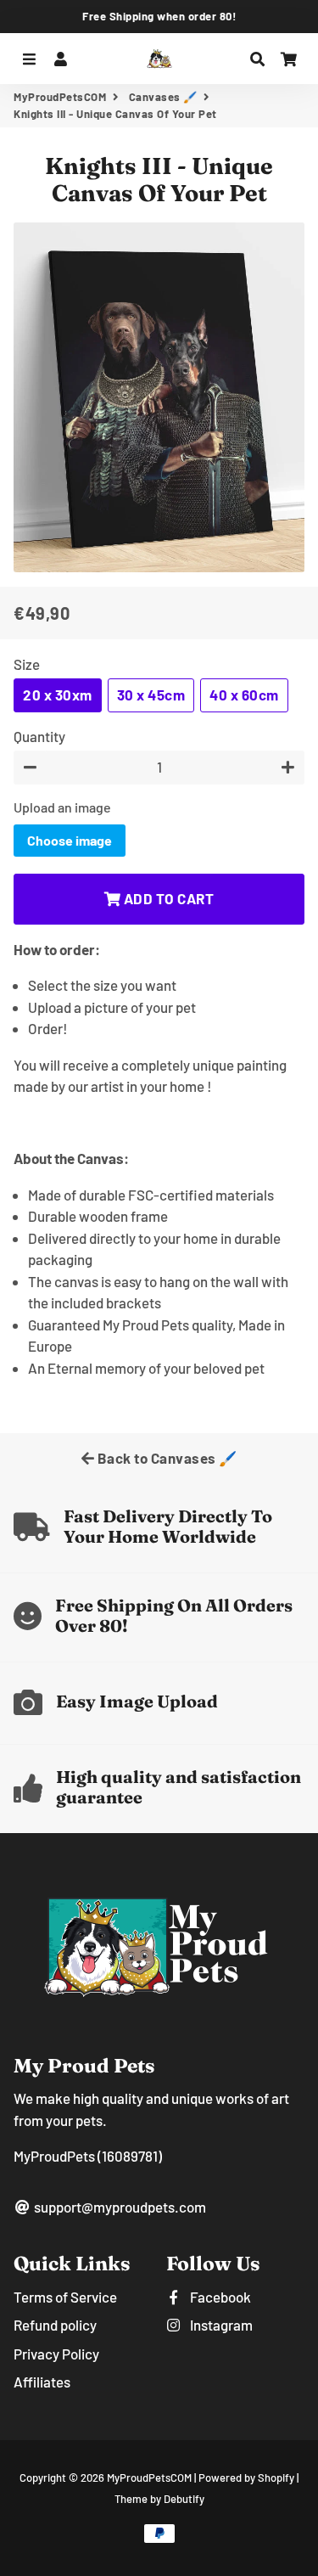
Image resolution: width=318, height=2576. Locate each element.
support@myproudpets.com (119, 2207)
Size (27, 664)
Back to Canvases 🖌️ (166, 1458)
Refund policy (55, 2325)
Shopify (276, 2478)
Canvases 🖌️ (163, 97)
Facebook (219, 2297)
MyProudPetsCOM (60, 97)
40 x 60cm (244, 695)
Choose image (70, 840)
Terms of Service (65, 2297)
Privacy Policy (56, 2354)
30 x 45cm (151, 695)
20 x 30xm (58, 695)
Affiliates (42, 2382)
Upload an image (62, 807)
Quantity (39, 736)
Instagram (220, 2325)
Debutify (184, 2499)
